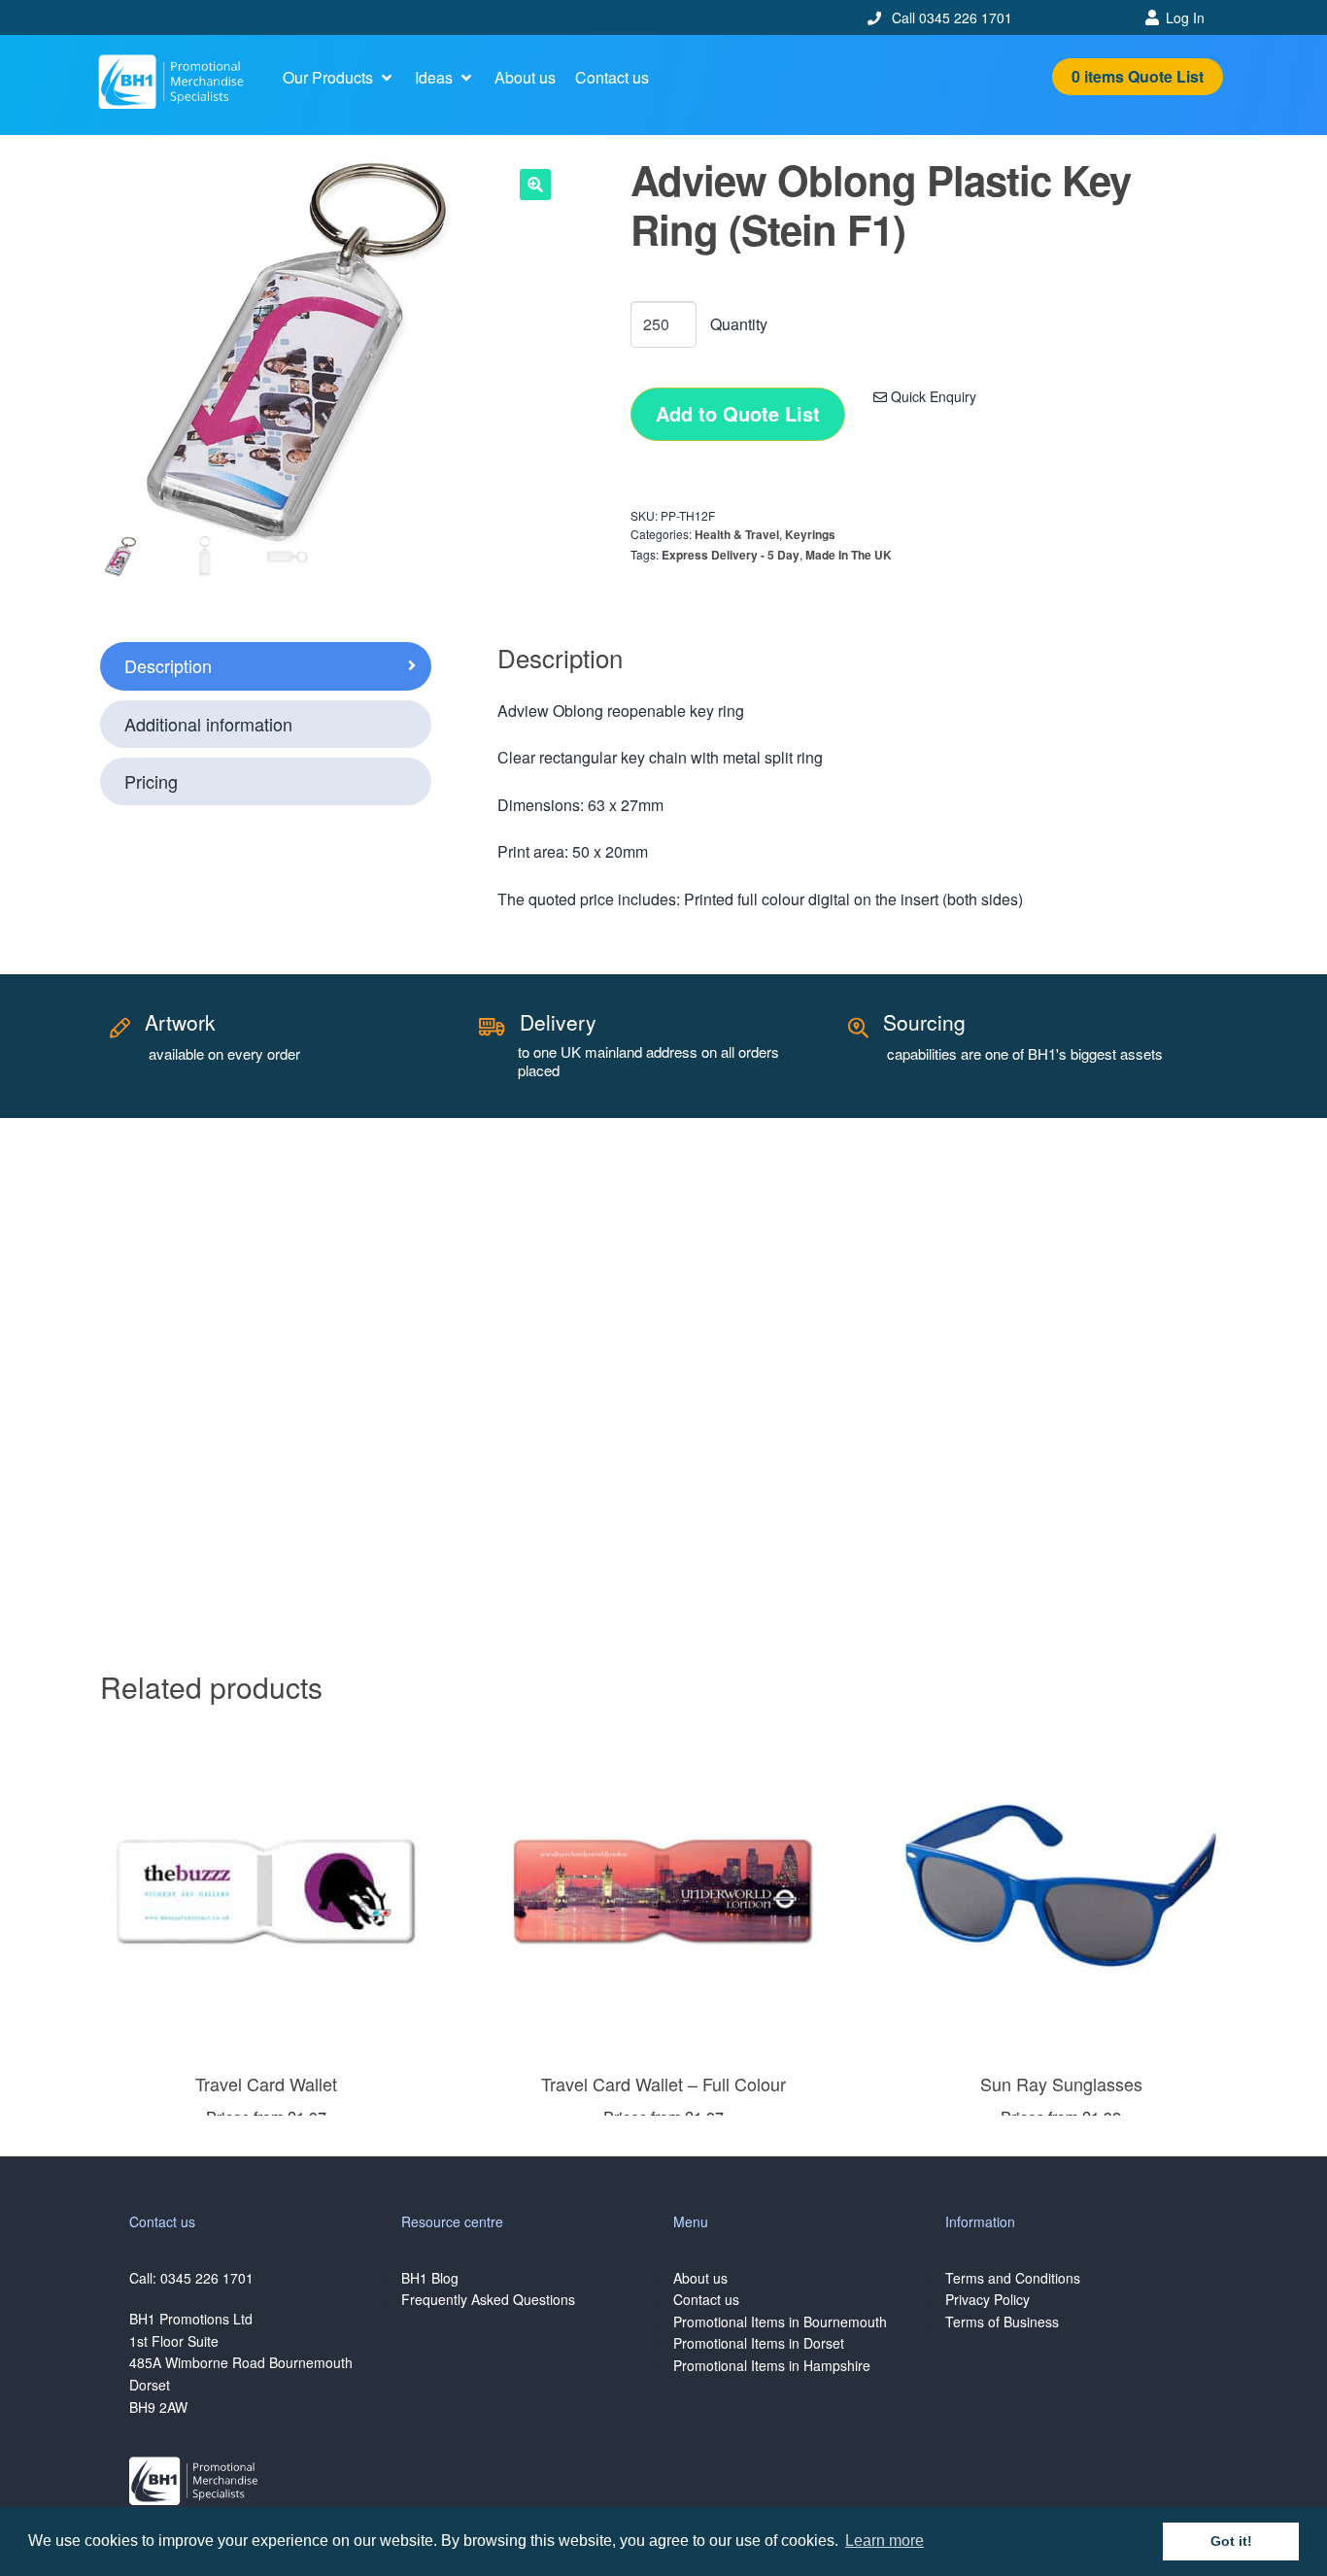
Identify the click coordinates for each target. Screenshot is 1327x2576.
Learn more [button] (885, 2541)
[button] (339, 78)
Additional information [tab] (208, 724)
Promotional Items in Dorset (759, 2343)
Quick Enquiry (932, 396)
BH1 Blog (430, 2278)
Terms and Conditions (1013, 2278)
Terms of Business (1002, 2322)
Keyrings (810, 534)
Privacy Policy (987, 2299)
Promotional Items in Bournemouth (780, 2322)
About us (700, 2278)
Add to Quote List (738, 413)
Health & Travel (737, 534)
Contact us (706, 2299)
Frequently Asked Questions (488, 2299)
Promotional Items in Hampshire (772, 2365)
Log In (1185, 17)
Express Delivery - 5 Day (731, 555)
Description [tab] (168, 665)
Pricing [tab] (151, 781)
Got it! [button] (1231, 2541)
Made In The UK (849, 555)
